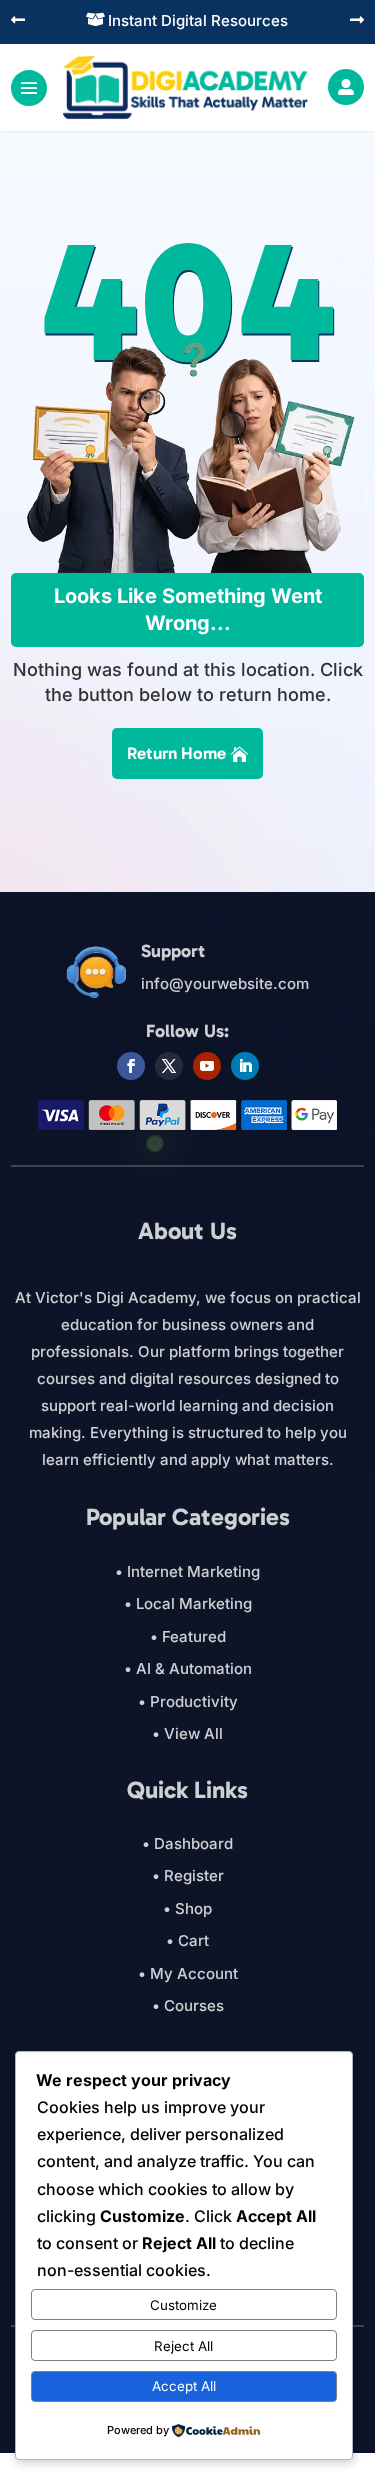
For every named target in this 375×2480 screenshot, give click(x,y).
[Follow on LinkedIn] (245, 1066)
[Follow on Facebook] (131, 1066)
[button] (18, 21)
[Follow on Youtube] (207, 1066)
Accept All (184, 2386)
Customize (183, 2305)
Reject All (183, 2346)
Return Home (176, 753)
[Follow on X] (169, 1066)
